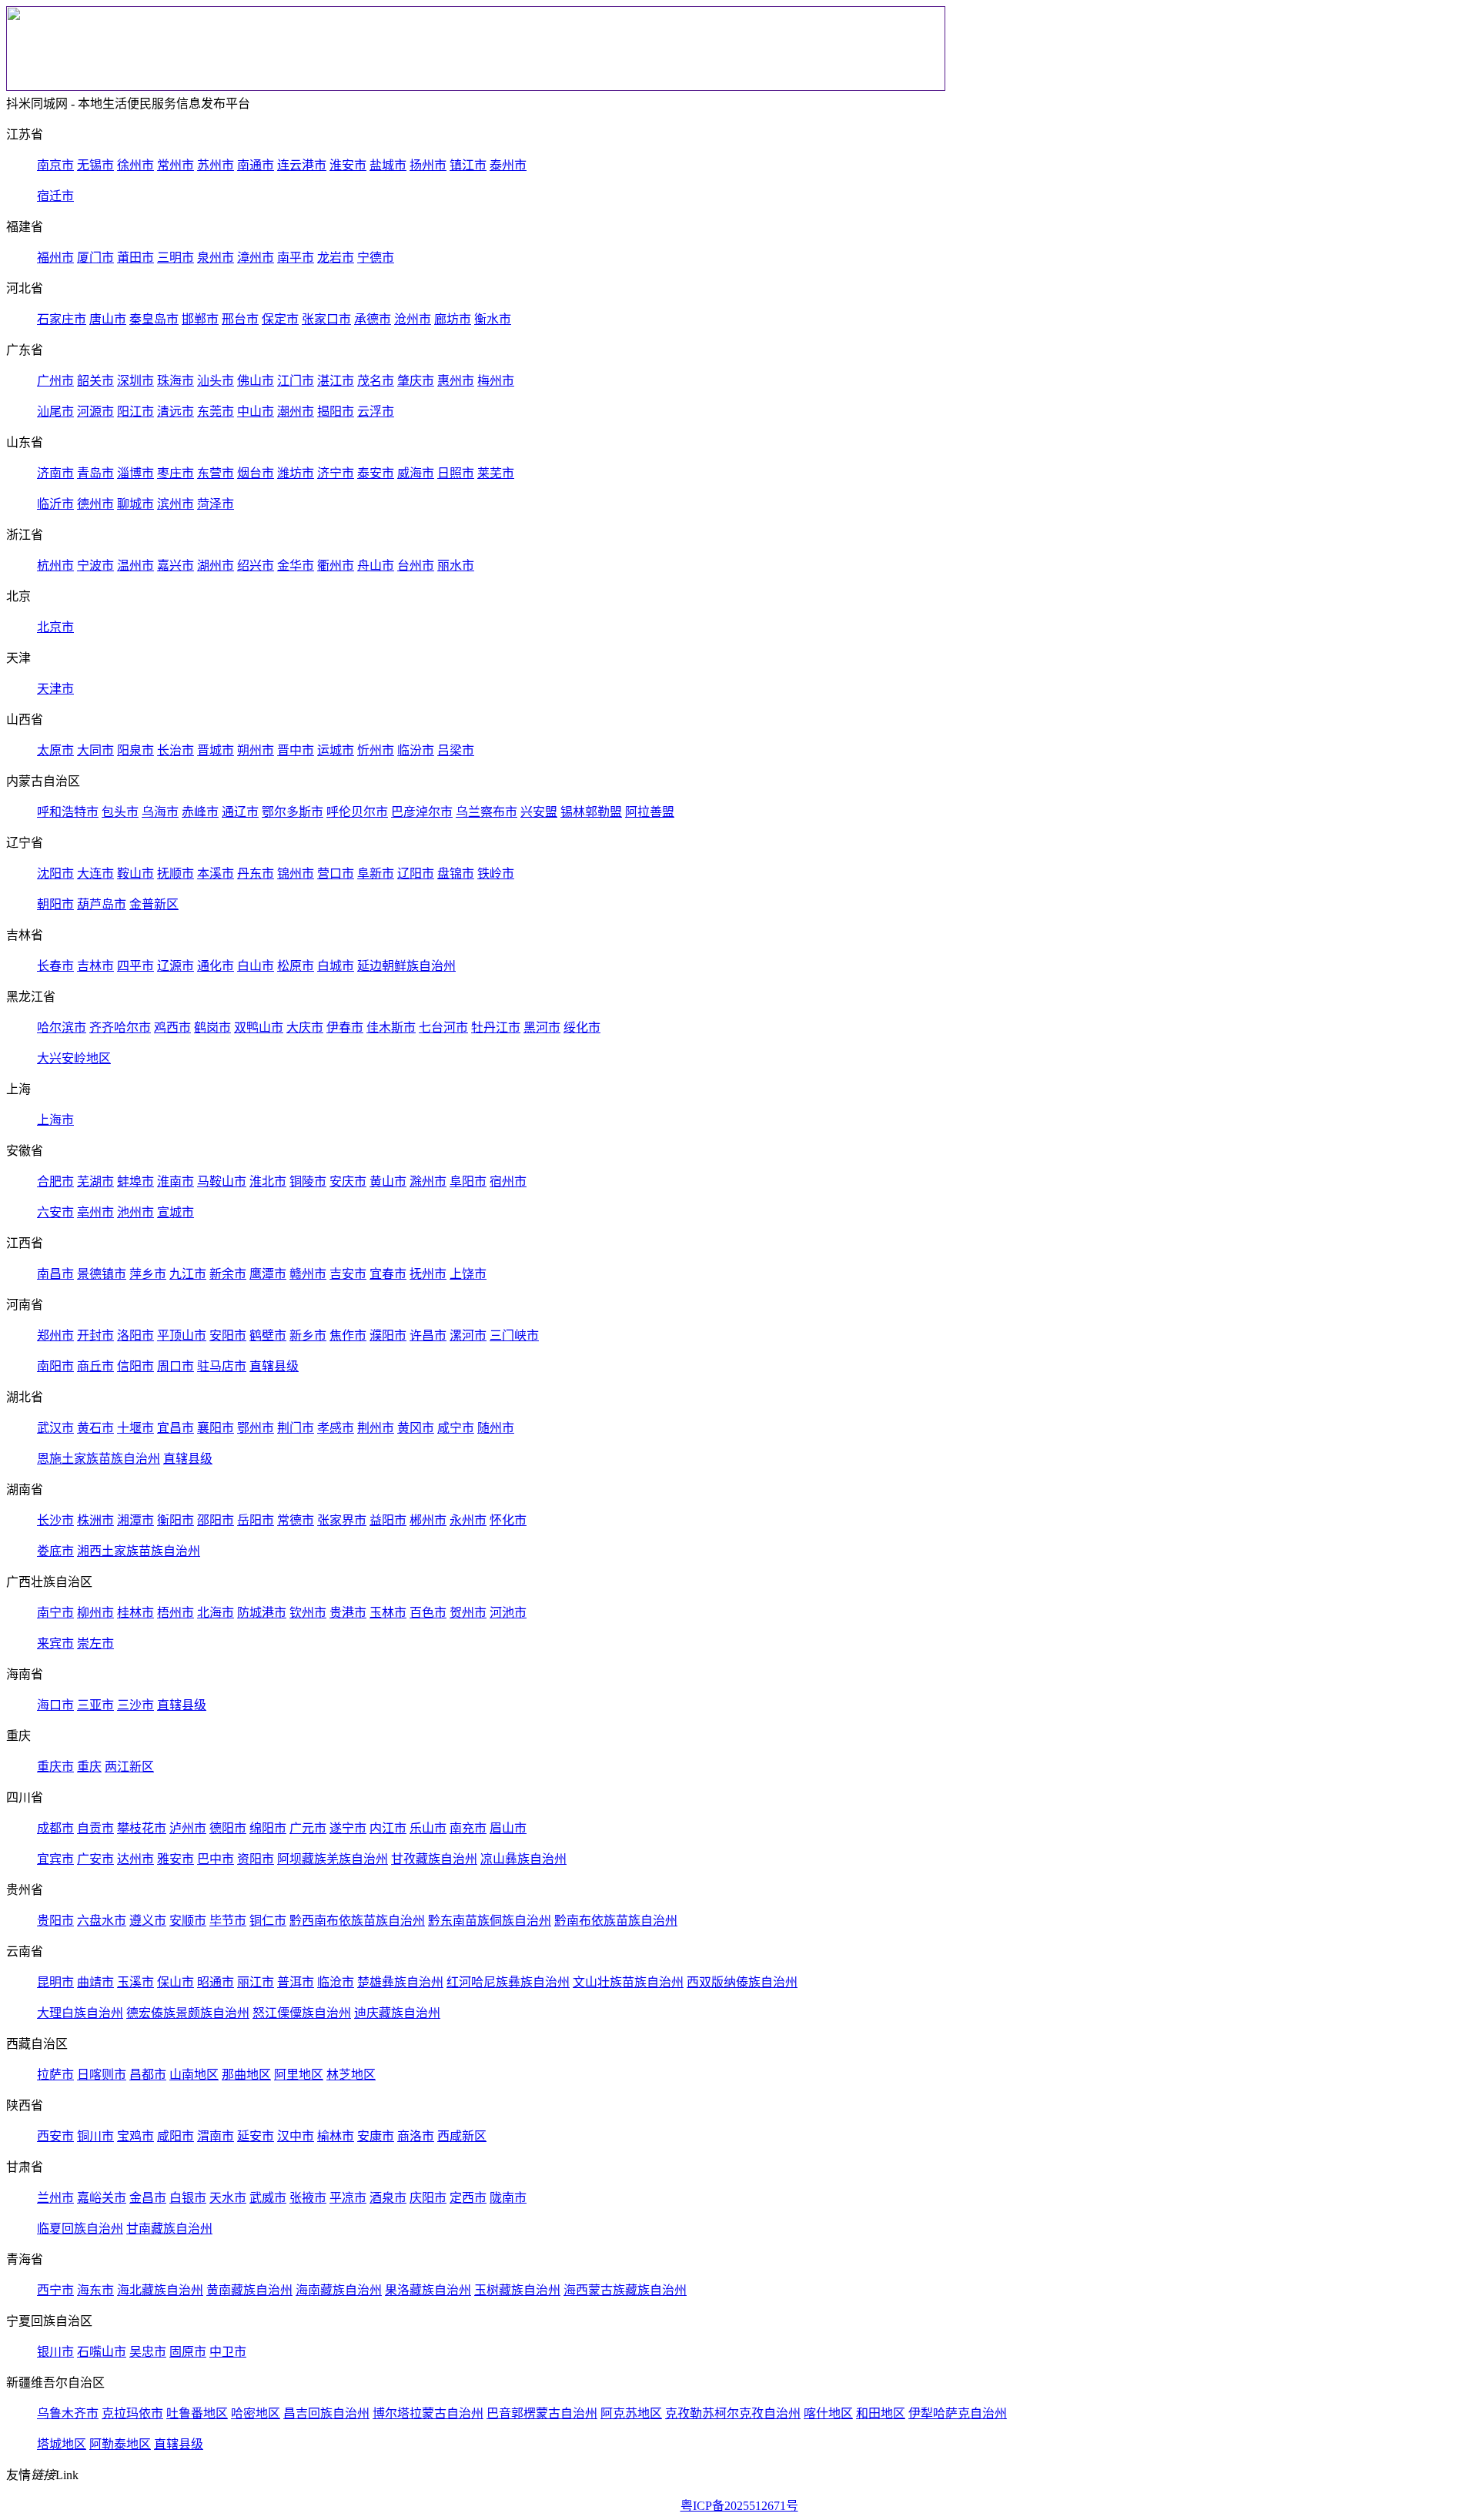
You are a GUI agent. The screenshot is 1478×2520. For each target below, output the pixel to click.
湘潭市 (135, 1520)
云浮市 (376, 412)
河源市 (95, 412)
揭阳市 (336, 412)
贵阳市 (55, 1921)
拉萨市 (55, 2075)
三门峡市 (514, 1335)
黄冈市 (416, 1428)
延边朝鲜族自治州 (406, 966)
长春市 (55, 966)
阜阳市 (468, 1181)
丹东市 (256, 873)
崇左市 (95, 1643)
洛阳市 (135, 1335)
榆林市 (336, 2136)
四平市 (135, 966)
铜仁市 (268, 1921)
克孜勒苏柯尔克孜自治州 (733, 2413)
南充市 (468, 1828)
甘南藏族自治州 (169, 2229)
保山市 (176, 1982)
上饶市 (468, 1274)
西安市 (55, 2136)
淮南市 (176, 1181)
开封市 (95, 1335)
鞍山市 (135, 873)
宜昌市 (176, 1428)
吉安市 (348, 1274)
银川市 (55, 2352)
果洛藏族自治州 (428, 2290)
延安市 (256, 2136)
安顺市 (188, 1921)
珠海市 (176, 381)
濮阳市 (388, 1335)
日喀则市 (102, 2075)
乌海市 (160, 812)
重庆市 (55, 1767)
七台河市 (443, 1027)
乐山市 (428, 1828)
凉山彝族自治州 (523, 1859)
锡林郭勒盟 (591, 812)
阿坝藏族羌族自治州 (333, 1859)
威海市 (416, 473)
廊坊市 (453, 319)
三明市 (176, 258)
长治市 (176, 750)
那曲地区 (246, 2075)
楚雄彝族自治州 (400, 1982)
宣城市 (176, 1212)
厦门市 (95, 258)
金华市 (296, 566)
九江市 (188, 1274)
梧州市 (176, 1613)
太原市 (55, 750)
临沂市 (55, 504)
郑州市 (55, 1335)
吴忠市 (148, 2352)
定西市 (468, 2198)
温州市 (135, 566)
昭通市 (216, 1982)
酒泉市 (388, 2198)
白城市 (336, 966)
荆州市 (376, 1428)
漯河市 (468, 1335)
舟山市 (376, 566)
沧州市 (413, 319)
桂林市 (135, 1613)
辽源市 (176, 966)
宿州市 (508, 1181)
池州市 (135, 1212)
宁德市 (376, 258)
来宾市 (55, 1643)
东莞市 (216, 412)
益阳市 (388, 1520)
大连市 (95, 873)
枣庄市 (176, 473)
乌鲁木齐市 (68, 2413)
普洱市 (296, 1982)
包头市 (120, 812)
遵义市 (148, 1921)
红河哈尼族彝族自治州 (508, 1982)
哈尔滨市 (62, 1027)
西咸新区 (462, 2136)
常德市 (296, 1520)
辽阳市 (416, 873)
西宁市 (55, 2290)
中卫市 (228, 2352)
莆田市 (135, 258)
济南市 (55, 473)
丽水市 (456, 566)
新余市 (228, 1274)
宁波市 (95, 566)
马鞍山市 (222, 1181)
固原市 (188, 2352)
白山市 (256, 966)
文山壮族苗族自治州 (628, 1982)
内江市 (388, 1828)
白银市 (188, 2198)
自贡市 (95, 1828)
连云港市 (302, 165)
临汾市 (416, 750)
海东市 (95, 2290)
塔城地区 (62, 2444)
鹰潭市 (268, 1274)
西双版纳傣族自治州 (742, 1982)
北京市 (55, 627)
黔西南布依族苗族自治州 (357, 1921)
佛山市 (256, 381)
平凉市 (348, 2198)
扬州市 (428, 165)
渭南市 (216, 2136)
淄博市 (135, 473)
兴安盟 (539, 812)
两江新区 (129, 1767)
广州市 (55, 381)
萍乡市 (148, 1274)
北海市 (216, 1613)
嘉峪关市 (102, 2198)
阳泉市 (135, 750)
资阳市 (256, 1859)
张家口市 (326, 319)
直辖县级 (274, 1366)
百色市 (428, 1613)
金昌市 (148, 2198)
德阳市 (228, 1828)
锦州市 (296, 873)
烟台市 (256, 473)
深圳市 (135, 381)
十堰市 (135, 1428)
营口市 (336, 873)
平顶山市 (182, 1335)
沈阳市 (55, 873)
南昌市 (55, 1274)
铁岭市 (496, 873)
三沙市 (135, 1705)
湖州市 (216, 566)
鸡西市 (172, 1027)
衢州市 (336, 566)
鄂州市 (256, 1428)
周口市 (176, 1366)
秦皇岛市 (154, 319)
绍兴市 (256, 566)
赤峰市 (200, 812)
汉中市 (296, 2136)
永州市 (468, 1520)
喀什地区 (828, 2413)
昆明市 (55, 1982)
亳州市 (95, 1212)
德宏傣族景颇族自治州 (188, 2013)
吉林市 (95, 966)
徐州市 (135, 165)
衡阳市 (176, 1520)
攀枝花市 (142, 1828)
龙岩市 (336, 258)
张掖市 (308, 2198)
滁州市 (428, 1181)
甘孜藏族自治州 (434, 1859)
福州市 (55, 258)
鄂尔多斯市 (293, 812)
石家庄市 (62, 319)
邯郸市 (200, 319)
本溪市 (216, 873)
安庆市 (348, 1181)
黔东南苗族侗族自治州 (490, 1921)
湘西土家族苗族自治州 (139, 1551)
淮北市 (268, 1181)
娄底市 (55, 1551)
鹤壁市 (268, 1335)
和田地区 (881, 2413)
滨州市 (176, 504)
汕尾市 (55, 412)
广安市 (95, 1859)
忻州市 (376, 750)
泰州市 (508, 165)
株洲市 (95, 1520)
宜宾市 (55, 1859)
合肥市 (55, 1181)
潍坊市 (296, 473)
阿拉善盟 (650, 812)
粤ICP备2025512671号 (739, 2506)
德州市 (95, 504)
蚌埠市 (135, 1181)
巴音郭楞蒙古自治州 (542, 2413)
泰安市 (376, 473)
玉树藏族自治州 (517, 2290)
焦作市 (348, 1335)
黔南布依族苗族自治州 (616, 1921)
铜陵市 (308, 1181)
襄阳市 (216, 1428)
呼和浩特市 (68, 812)
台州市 (416, 566)
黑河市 (542, 1027)
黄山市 (388, 1181)
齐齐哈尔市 (120, 1027)
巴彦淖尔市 (422, 812)
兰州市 (55, 2198)
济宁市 (336, 473)
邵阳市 (216, 1520)
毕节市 (228, 1921)
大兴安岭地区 (74, 1058)
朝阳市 (55, 904)
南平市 (296, 258)
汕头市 (216, 381)
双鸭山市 (259, 1027)
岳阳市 (256, 1520)
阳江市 (135, 412)
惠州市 (456, 381)
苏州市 (216, 165)
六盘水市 (102, 1921)
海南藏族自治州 (339, 2290)
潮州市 (296, 412)
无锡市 (95, 165)
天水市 (228, 2198)
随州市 (496, 1428)
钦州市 (308, 1613)
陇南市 (508, 2198)
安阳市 (228, 1335)
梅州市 (496, 381)
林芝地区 (351, 2075)
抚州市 (428, 1274)
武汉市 (55, 1428)
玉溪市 (135, 1982)
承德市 (373, 319)
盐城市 (388, 165)
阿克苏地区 (631, 2413)
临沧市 (336, 1982)
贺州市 (468, 1613)
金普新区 (154, 904)
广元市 (308, 1828)
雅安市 (176, 1859)
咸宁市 (456, 1428)
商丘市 (95, 1366)
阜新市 (376, 873)
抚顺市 (176, 873)
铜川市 (95, 2136)
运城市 (336, 750)
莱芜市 (496, 473)
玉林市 (388, 1613)
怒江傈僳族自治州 (302, 2013)
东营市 (216, 473)
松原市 (296, 966)
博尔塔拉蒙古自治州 (428, 2413)
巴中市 (216, 1859)
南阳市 (55, 1366)
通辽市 (240, 812)
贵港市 (348, 1613)
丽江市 (256, 1982)
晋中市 (296, 750)
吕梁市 (456, 750)
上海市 (55, 1120)
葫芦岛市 (102, 904)
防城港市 (262, 1613)
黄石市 (95, 1428)
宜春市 (388, 1274)
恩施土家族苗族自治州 (99, 1459)
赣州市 (308, 1274)
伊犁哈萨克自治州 (958, 2413)
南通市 (256, 165)
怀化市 (508, 1520)
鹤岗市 (212, 1027)
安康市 (376, 2136)
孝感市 (336, 1428)
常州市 (176, 165)
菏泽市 (216, 504)
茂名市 (376, 381)
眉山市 (508, 1828)
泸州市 (188, 1828)
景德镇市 (102, 1274)
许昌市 (428, 1335)
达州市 (135, 1859)
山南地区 (194, 2075)
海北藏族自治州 (160, 2290)
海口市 (55, 1705)
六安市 (55, 1212)
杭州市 (55, 566)
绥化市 (582, 1027)
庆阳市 (428, 2198)
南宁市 (55, 1613)
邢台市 (240, 319)
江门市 (296, 381)
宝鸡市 (135, 2136)
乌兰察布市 (487, 812)
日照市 (456, 473)
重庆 (89, 1767)
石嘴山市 (102, 2352)
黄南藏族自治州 (249, 2290)
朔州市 (256, 750)
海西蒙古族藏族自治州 (625, 2290)
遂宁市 (348, 1828)
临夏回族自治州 (80, 2229)
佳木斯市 (391, 1027)
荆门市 (296, 1428)
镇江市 (468, 165)
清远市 (176, 412)
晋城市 (216, 750)
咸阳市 (176, 2136)
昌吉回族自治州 (326, 2413)
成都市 (55, 1828)
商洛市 (416, 2136)
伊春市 (345, 1027)
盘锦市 (456, 873)
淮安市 (348, 165)
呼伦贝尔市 (357, 812)
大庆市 (305, 1027)
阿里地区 (299, 2075)
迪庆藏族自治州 (397, 2013)
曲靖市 (95, 1982)
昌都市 (148, 2075)
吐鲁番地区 (197, 2413)
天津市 (55, 689)
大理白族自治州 (80, 2013)
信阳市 (135, 1366)
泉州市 (216, 258)
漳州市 (256, 258)
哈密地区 (256, 2413)
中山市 (256, 412)
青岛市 (95, 473)
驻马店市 (222, 1366)
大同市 (95, 750)
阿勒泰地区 (120, 2444)
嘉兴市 (176, 566)
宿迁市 (55, 196)
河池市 (508, 1613)
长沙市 (55, 1520)
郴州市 (428, 1520)
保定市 (280, 319)
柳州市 (95, 1613)
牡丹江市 (496, 1027)
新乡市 (308, 1335)
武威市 (268, 2198)
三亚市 (95, 1705)
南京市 (55, 165)
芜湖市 (95, 1181)
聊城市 (135, 504)
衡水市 (493, 319)
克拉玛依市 (132, 2413)
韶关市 (95, 381)
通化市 (216, 966)
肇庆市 (416, 381)
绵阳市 (268, 1828)
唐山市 (108, 319)
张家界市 (342, 1520)
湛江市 (336, 381)
